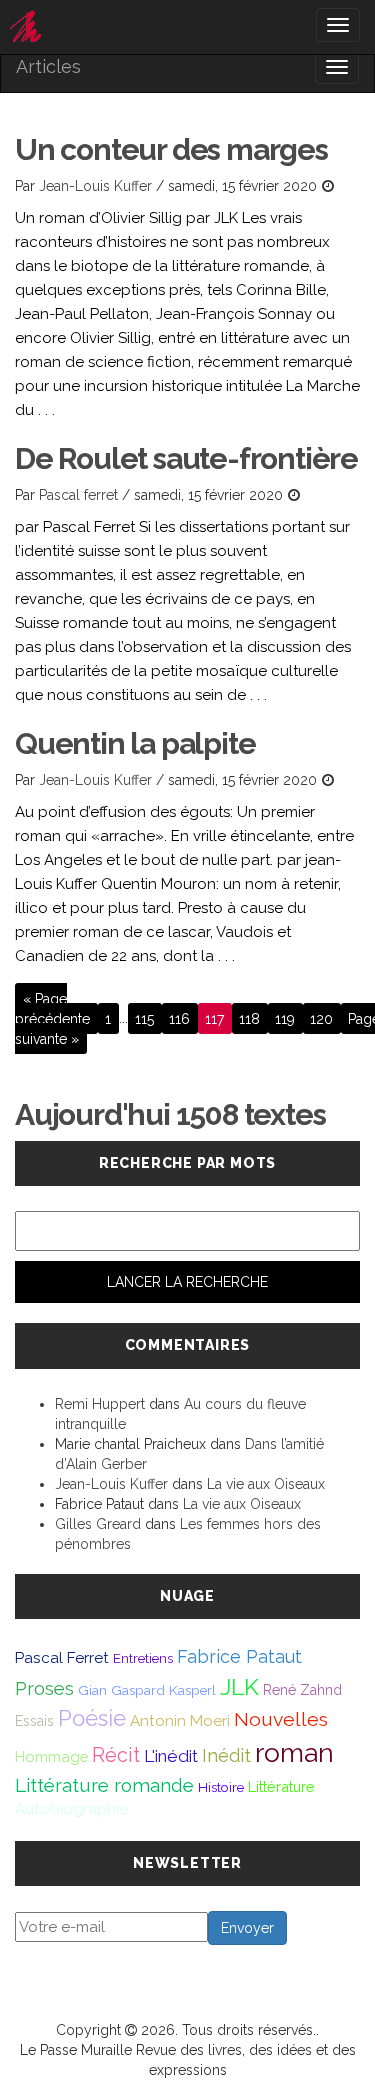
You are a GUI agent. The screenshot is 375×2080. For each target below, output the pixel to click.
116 (179, 1018)
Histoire (221, 1787)
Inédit (226, 1755)
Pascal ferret (78, 495)
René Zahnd (302, 1690)
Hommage (51, 1756)
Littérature (281, 1786)
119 (285, 1018)
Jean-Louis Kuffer (95, 186)
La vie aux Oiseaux (266, 1484)
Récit (116, 1755)
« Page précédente (52, 1008)
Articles (48, 66)
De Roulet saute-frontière (186, 458)
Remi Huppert (100, 1404)
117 (214, 1018)
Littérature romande (104, 1785)
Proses (44, 1688)
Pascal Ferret (62, 1657)
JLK (239, 1686)
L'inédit (171, 1756)
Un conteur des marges (171, 149)
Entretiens (143, 1658)
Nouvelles (281, 1719)
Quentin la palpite (135, 743)
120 (321, 1018)
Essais (34, 1721)
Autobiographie (71, 1809)
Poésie (92, 1718)
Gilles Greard (98, 1524)
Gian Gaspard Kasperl (147, 1690)
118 (249, 1018)
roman (294, 1752)
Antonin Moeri (180, 1721)
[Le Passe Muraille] (187, 27)
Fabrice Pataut (239, 1656)
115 (144, 1018)
